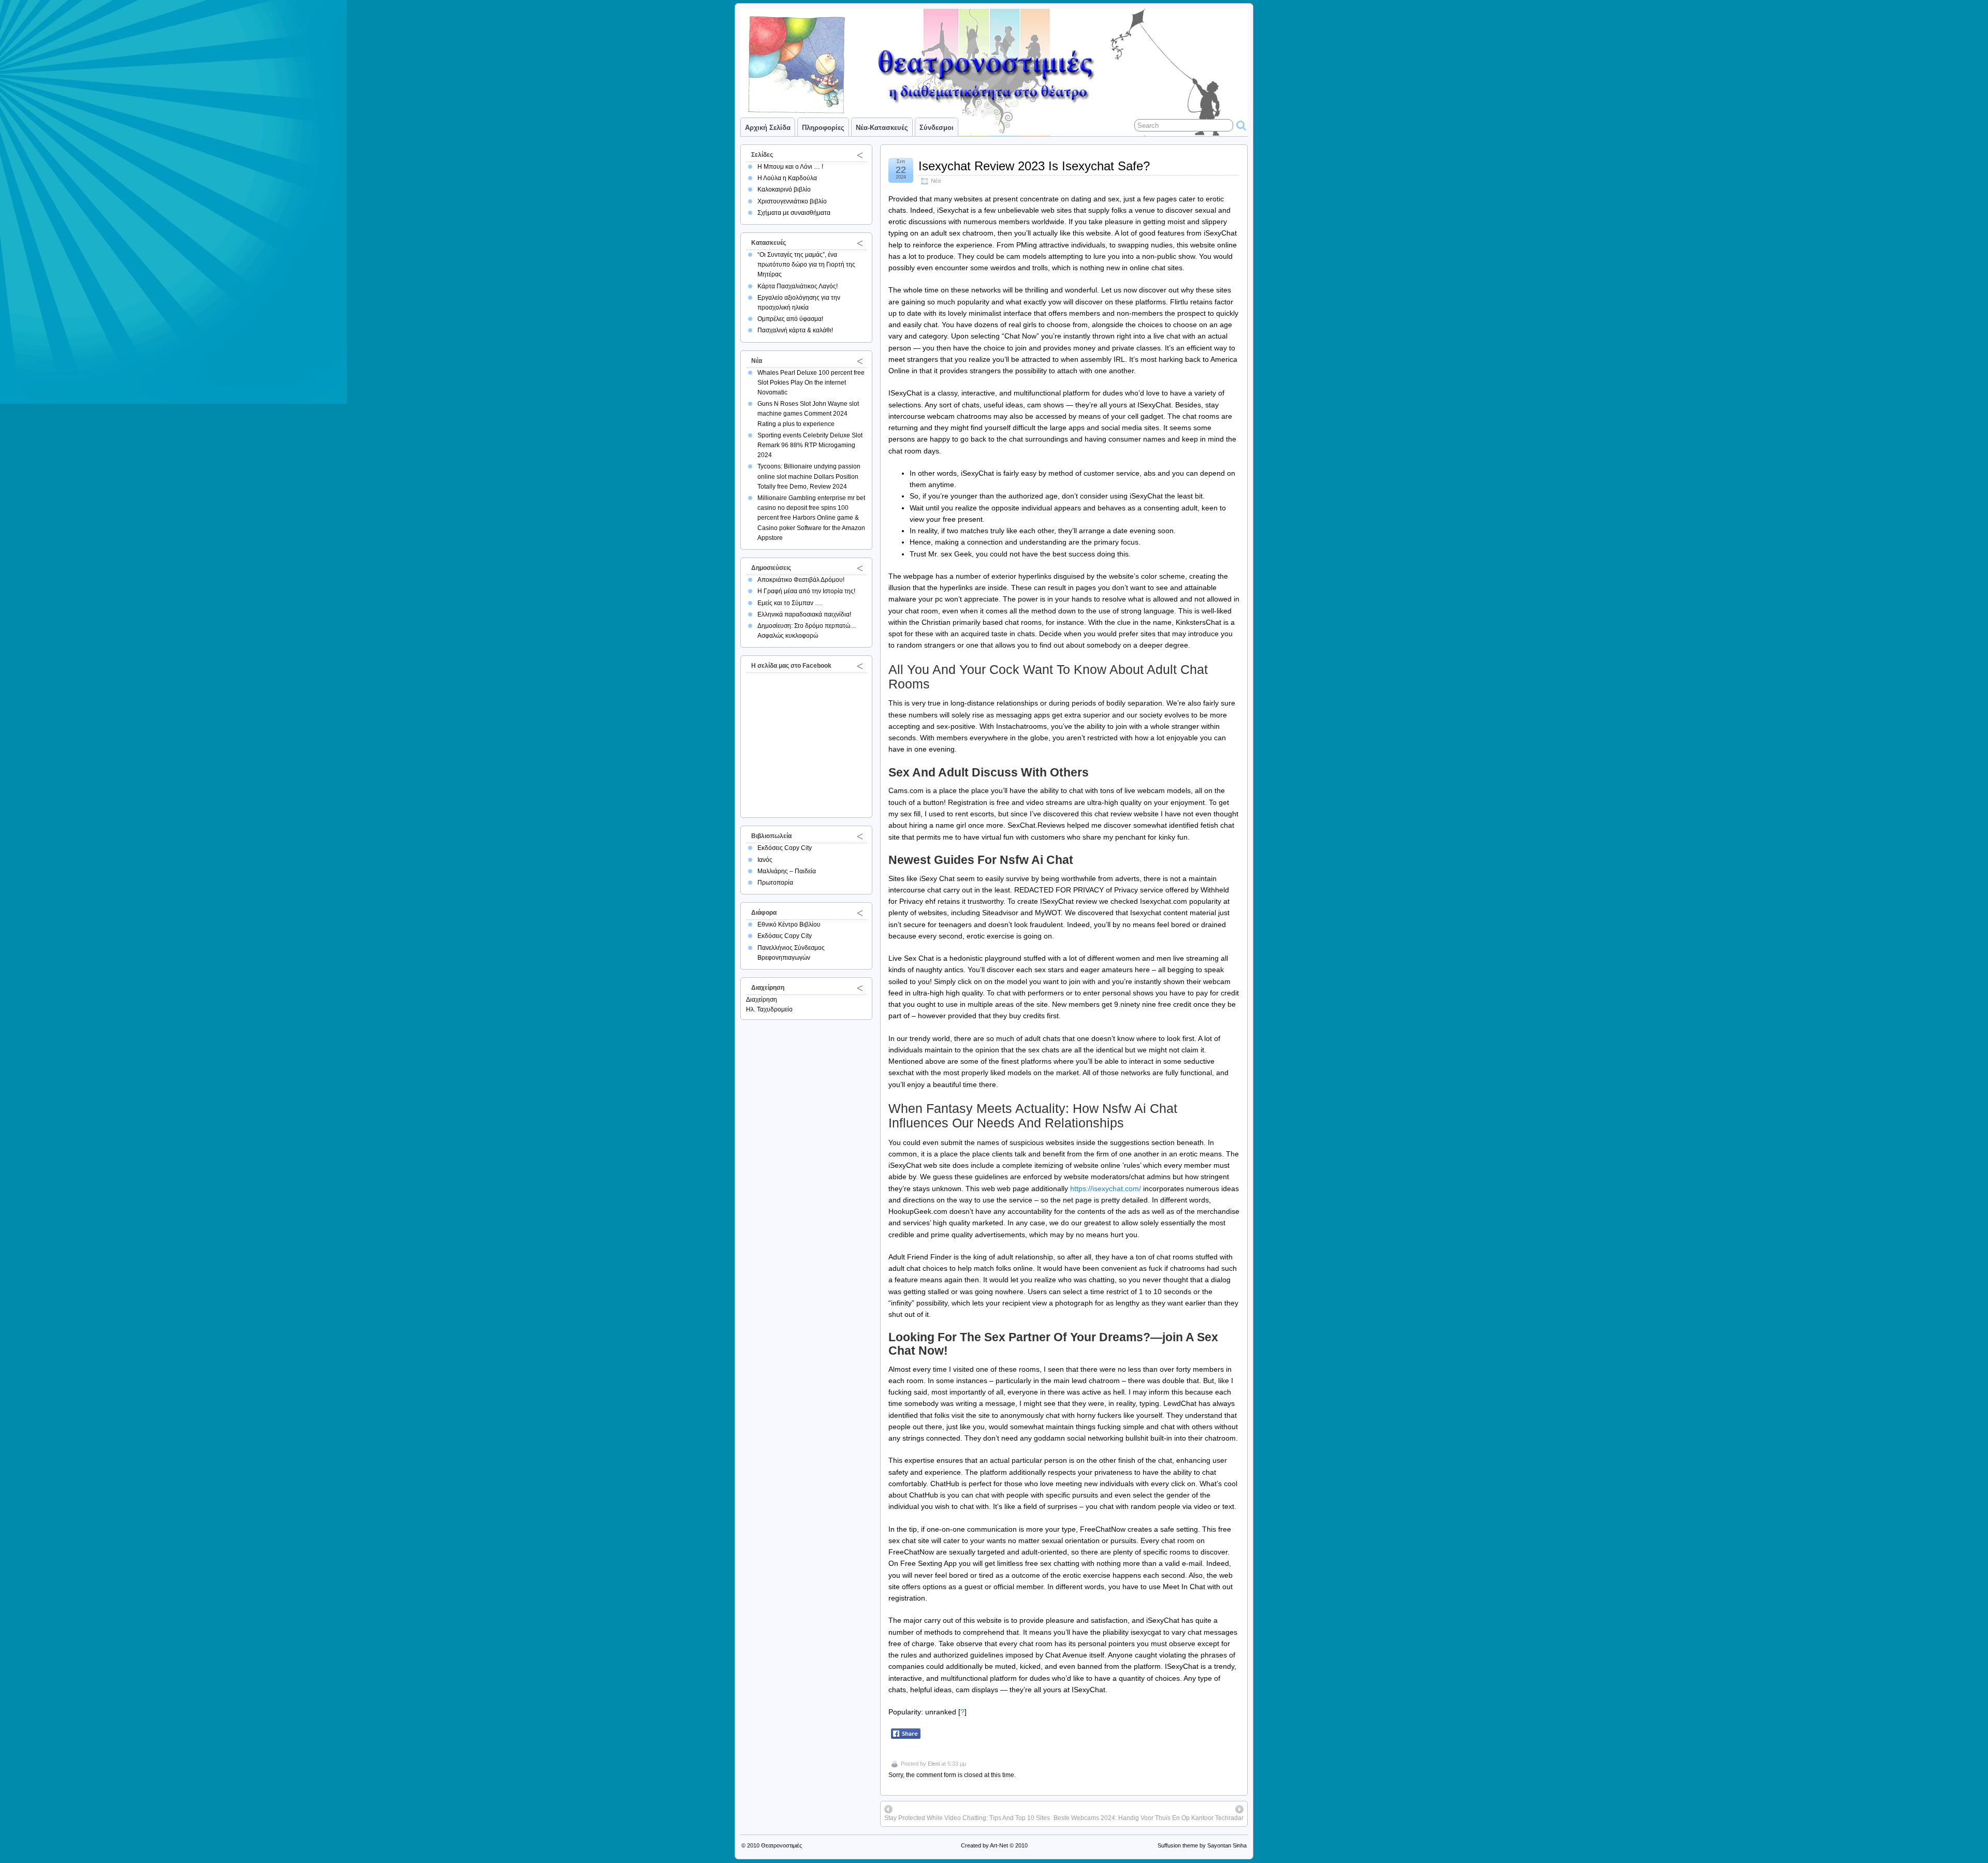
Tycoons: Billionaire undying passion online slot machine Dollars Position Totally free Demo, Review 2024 (809, 476)
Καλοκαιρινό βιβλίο (784, 189)
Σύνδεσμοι (937, 128)
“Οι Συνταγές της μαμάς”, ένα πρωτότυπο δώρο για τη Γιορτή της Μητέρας (806, 265)
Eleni (934, 1764)
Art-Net (999, 1845)
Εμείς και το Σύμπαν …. (790, 603)
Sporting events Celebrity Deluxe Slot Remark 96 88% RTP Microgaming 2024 (810, 445)
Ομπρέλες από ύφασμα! (790, 319)
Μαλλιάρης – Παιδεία (787, 871)
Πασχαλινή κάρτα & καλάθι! (795, 330)
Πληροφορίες (823, 128)
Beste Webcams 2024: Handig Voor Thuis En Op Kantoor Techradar (1149, 1818)
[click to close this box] (860, 155)
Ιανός (765, 860)
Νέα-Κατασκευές (882, 128)
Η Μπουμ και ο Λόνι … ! (790, 167)
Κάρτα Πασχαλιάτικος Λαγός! (798, 286)
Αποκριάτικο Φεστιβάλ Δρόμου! (801, 580)
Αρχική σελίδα (768, 128)
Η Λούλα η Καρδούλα (787, 178)
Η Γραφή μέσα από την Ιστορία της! (806, 591)
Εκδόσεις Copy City (785, 848)
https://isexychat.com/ (1106, 1189)
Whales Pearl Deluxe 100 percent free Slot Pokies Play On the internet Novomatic (811, 383)
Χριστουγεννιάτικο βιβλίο (792, 201)
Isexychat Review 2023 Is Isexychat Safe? (1034, 166)
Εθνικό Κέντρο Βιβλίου (789, 925)
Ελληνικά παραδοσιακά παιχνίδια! (804, 614)
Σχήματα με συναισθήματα (794, 213)
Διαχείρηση (762, 1000)
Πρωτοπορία (775, 883)
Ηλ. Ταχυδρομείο (769, 1009)
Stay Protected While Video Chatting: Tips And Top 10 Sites (967, 1818)
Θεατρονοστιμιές (781, 1845)
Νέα (936, 181)
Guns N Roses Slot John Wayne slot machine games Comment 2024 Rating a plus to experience (808, 414)
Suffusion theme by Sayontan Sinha (1202, 1845)
